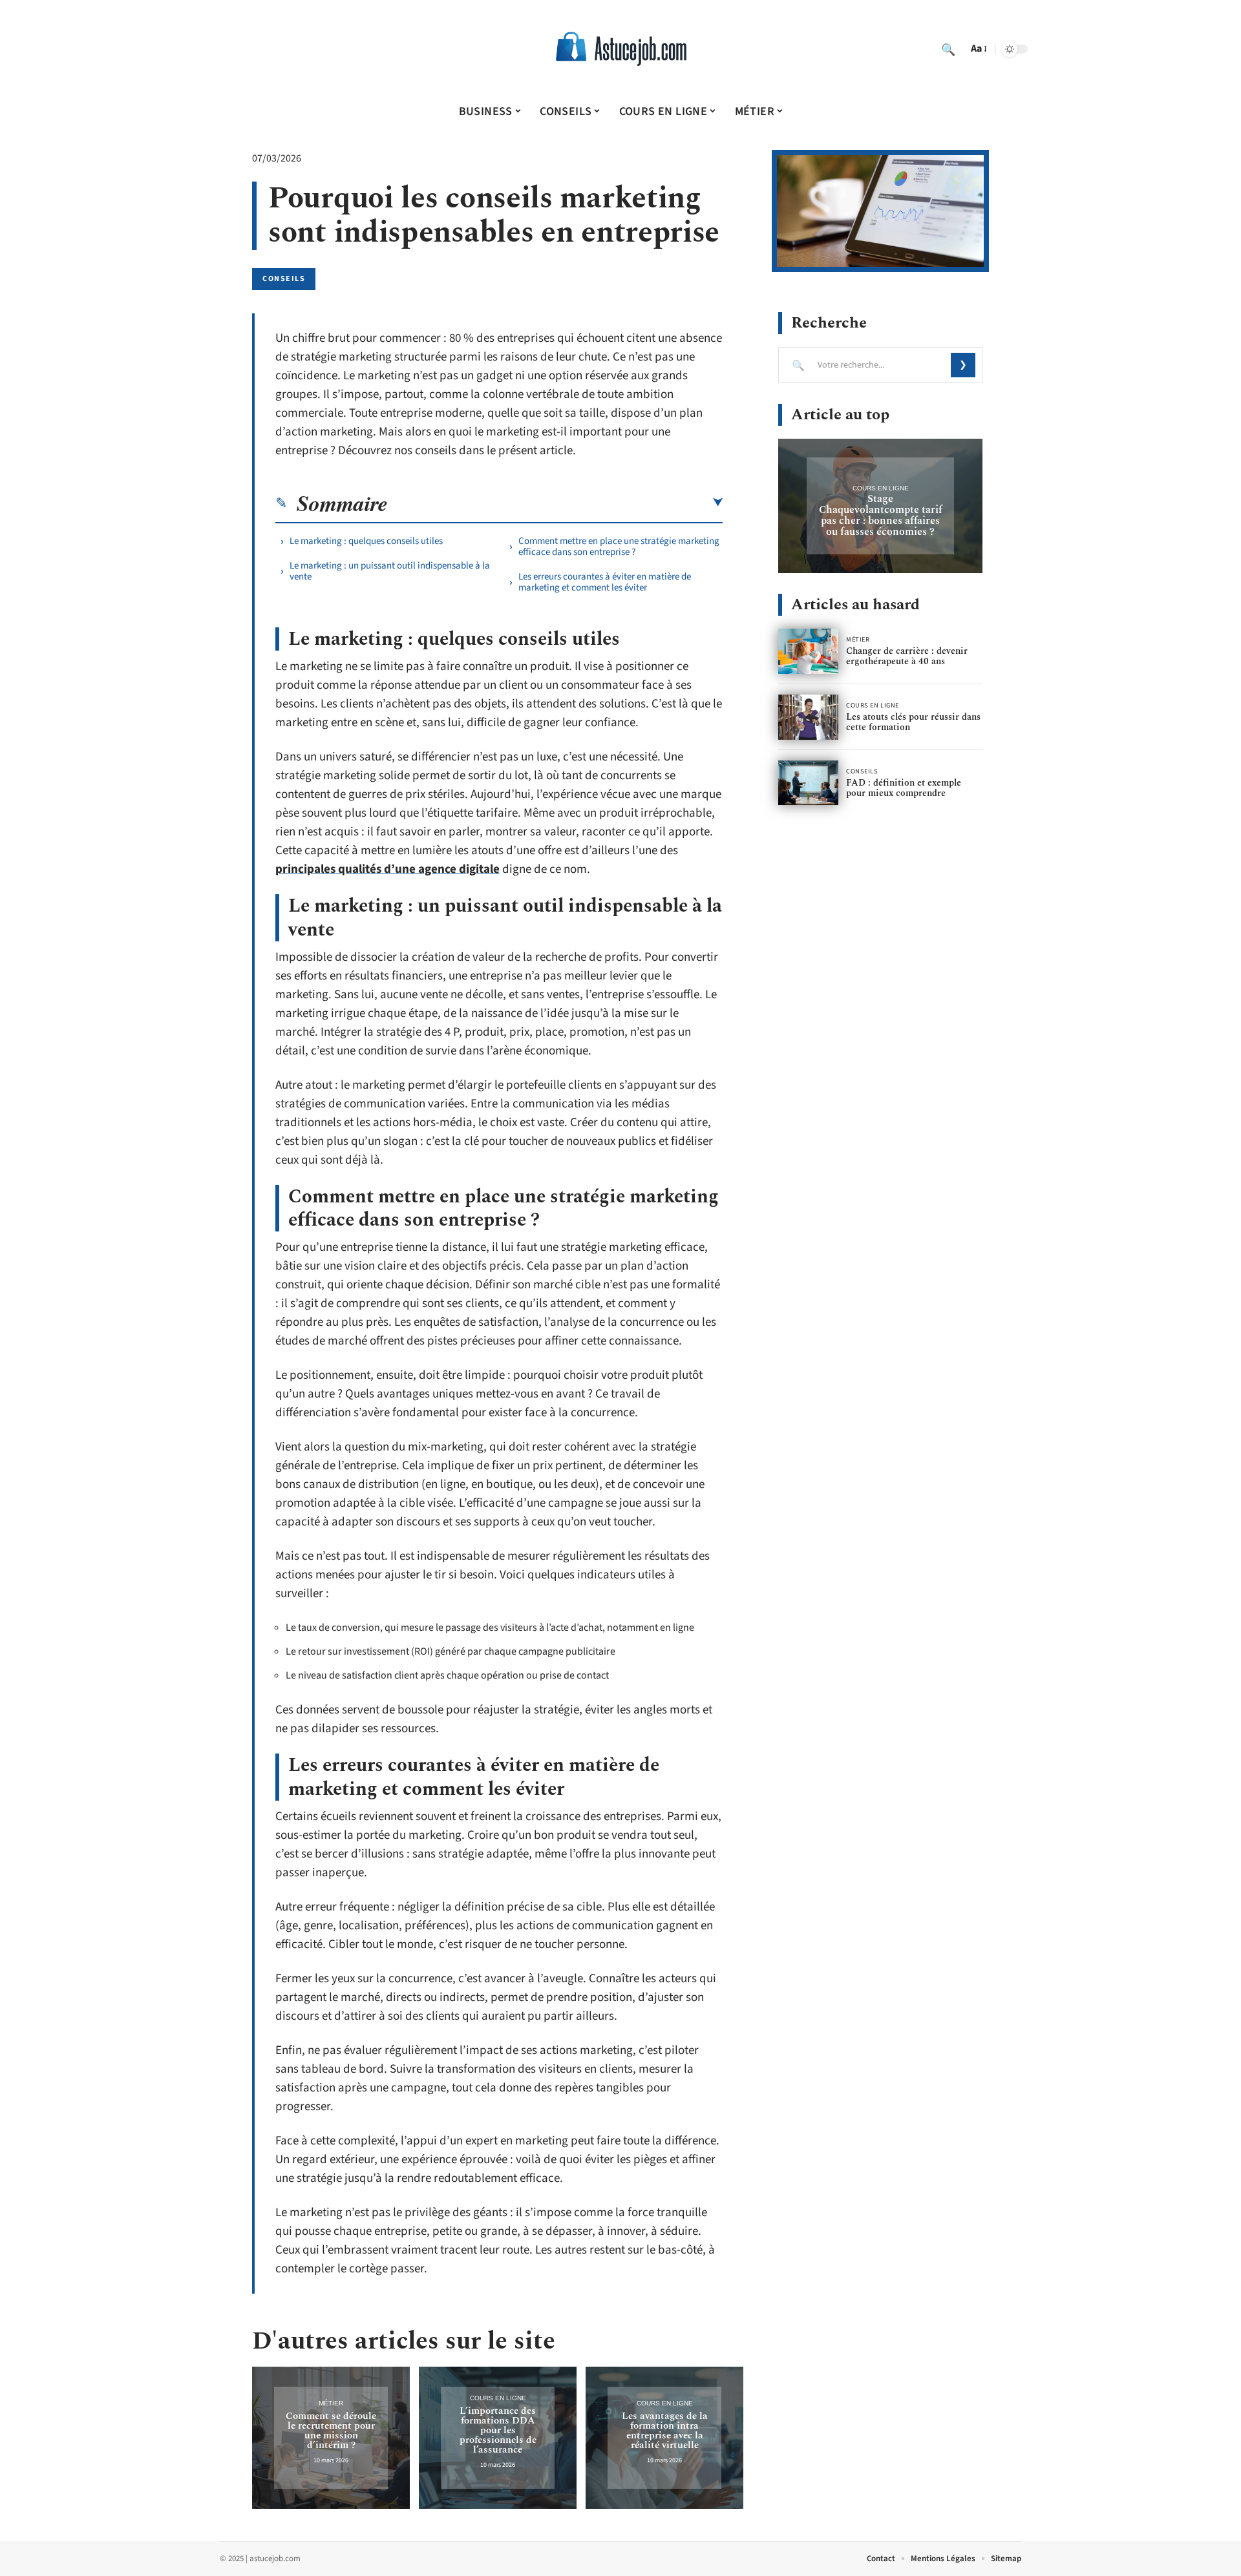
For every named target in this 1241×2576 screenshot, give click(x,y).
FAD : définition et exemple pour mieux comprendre (904, 788)
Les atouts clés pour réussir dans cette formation (913, 722)
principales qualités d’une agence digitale (387, 869)
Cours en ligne (498, 2398)
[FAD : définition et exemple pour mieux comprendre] (808, 783)
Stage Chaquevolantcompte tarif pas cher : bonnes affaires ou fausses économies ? (881, 515)
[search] (948, 49)
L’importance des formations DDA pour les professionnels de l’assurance (498, 2430)
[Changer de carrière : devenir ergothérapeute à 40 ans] (808, 651)
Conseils (284, 279)
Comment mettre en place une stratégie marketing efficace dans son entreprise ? (619, 547)
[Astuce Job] (620, 49)
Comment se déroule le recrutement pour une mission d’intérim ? (331, 2431)
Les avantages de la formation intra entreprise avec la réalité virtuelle (665, 2431)
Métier (331, 2403)
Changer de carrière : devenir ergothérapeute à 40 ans (907, 656)
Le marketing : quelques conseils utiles (366, 541)
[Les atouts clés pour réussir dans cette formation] (808, 717)
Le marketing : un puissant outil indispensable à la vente (390, 571)
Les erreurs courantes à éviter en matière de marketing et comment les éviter (605, 582)
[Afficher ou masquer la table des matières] (555, 503)
